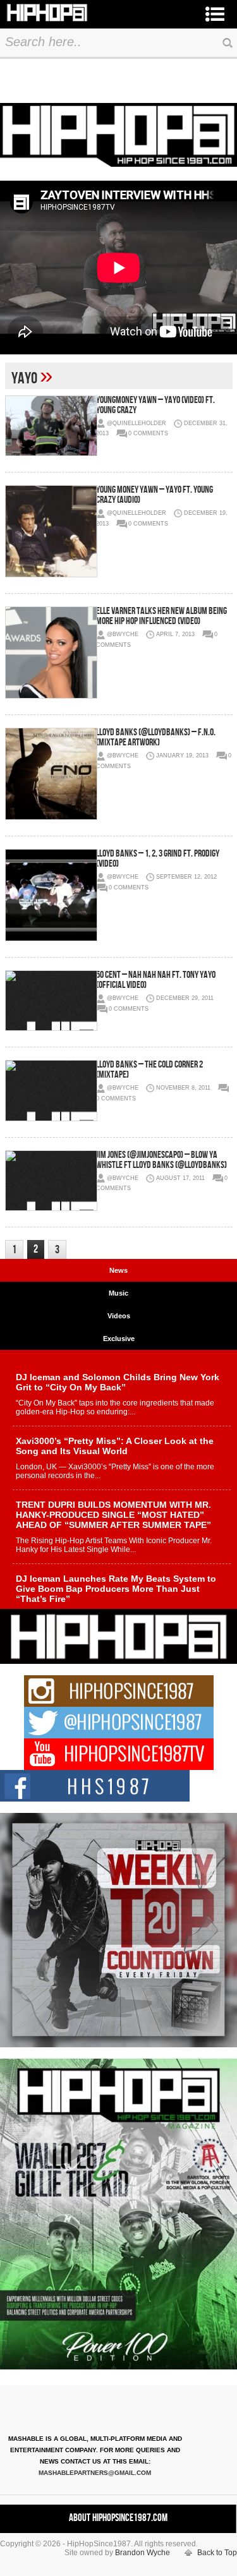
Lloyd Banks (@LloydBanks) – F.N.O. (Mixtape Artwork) (156, 737)
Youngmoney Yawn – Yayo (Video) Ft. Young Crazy (155, 405)
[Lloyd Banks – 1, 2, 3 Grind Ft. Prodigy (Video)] (51, 895)
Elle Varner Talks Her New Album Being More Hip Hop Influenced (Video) (161, 616)
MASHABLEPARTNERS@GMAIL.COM (95, 2473)
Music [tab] (118, 1293)
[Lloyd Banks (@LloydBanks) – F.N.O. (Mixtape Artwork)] (51, 774)
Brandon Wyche (143, 2553)
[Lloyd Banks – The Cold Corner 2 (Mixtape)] (51, 1090)
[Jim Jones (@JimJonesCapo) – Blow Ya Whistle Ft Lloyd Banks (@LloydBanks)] (51, 1181)
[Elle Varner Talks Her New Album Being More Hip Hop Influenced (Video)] (51, 653)
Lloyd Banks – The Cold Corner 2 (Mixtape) (149, 1070)
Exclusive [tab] (119, 1339)
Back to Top (217, 2553)
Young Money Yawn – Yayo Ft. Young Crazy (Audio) (155, 495)
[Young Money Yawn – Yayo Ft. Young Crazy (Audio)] (51, 531)
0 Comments (148, 433)
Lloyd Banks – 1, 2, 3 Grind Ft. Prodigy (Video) (158, 859)
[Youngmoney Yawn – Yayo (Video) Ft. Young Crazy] (51, 426)
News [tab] (118, 1270)
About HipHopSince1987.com (118, 2518)
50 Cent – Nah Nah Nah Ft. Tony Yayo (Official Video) (156, 980)
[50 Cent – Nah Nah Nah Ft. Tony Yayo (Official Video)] (51, 1001)
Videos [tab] (119, 1316)
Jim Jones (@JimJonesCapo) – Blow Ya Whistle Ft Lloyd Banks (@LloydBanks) (161, 1160)
